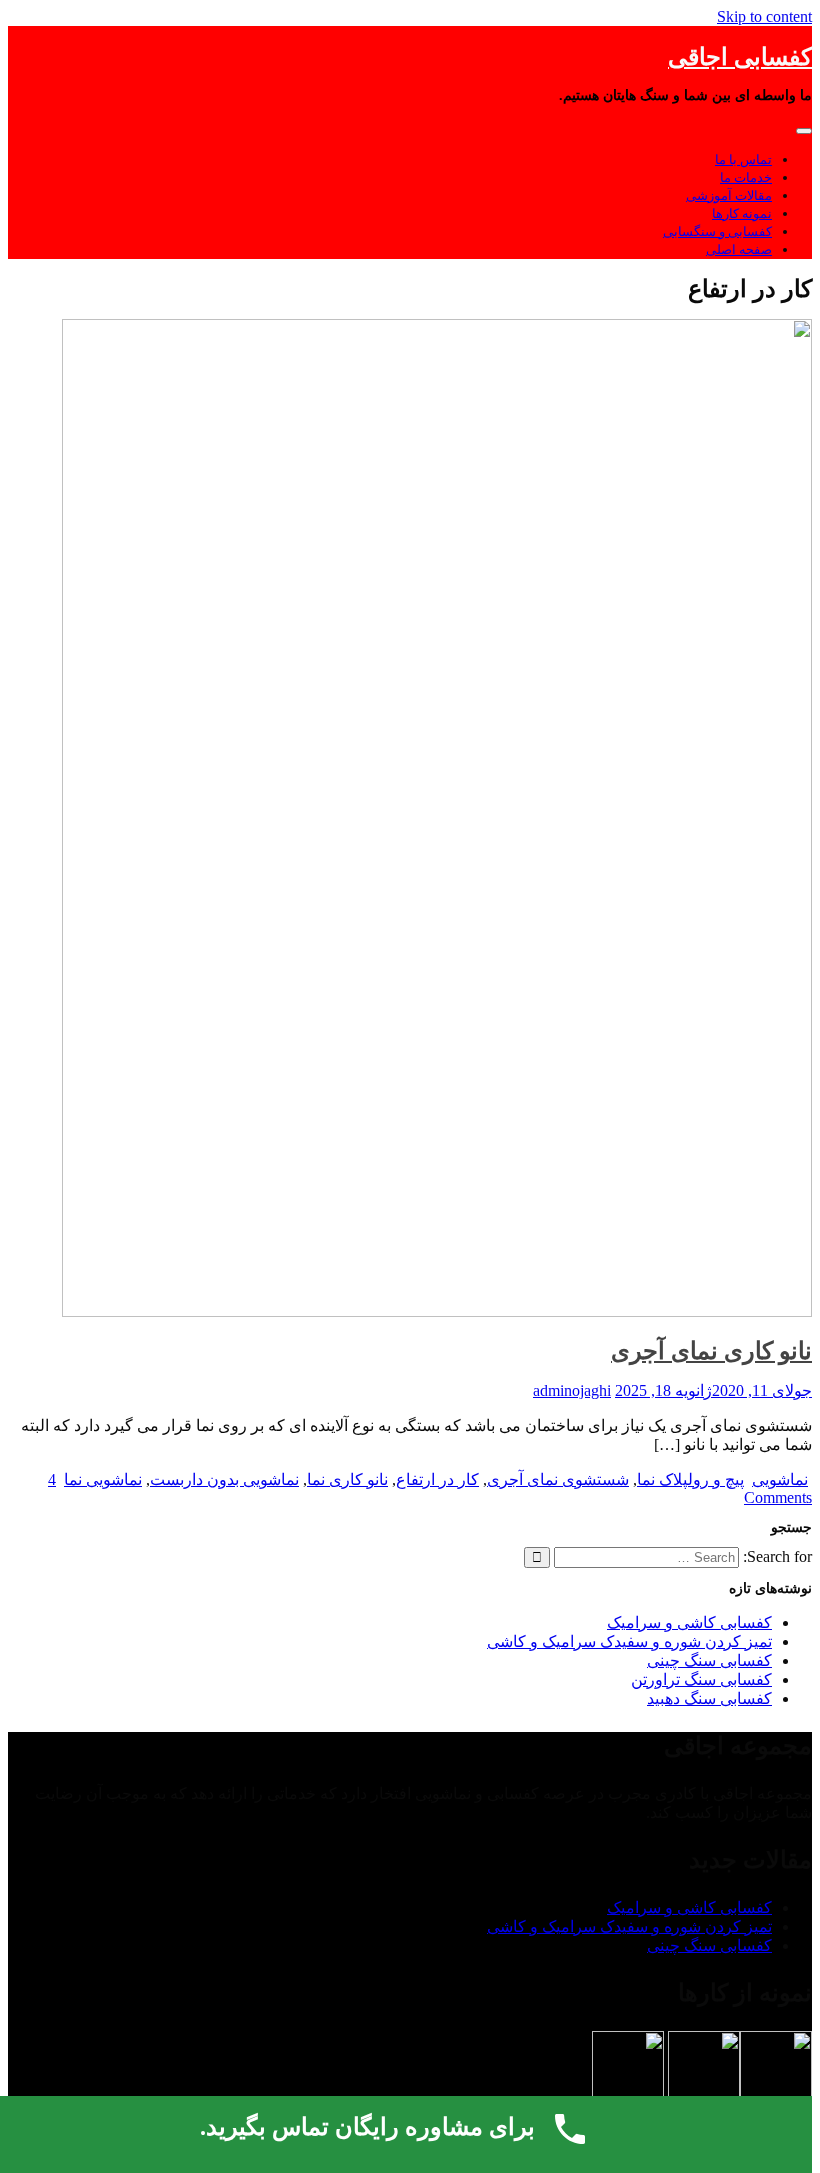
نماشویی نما (103, 1479)
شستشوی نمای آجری (558, 1479)
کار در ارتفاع (437, 1479)
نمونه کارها (742, 213)
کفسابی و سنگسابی (717, 231)
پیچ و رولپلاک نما (690, 1479)
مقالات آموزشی (729, 195)
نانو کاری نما (347, 1479)
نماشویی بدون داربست (224, 1479)
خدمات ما (746, 177)
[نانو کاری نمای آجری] (437, 1311)
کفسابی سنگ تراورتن (701, 1679)
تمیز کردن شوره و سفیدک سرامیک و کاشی (629, 1641)
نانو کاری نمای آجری (711, 1351)
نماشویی (780, 1479)
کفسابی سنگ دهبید (709, 1698)
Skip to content (764, 16)
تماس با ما (743, 159)
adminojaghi (572, 1390)
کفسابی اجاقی (740, 57)
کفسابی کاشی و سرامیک (689, 1622)
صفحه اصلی (739, 249)
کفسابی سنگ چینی (709, 1660)
